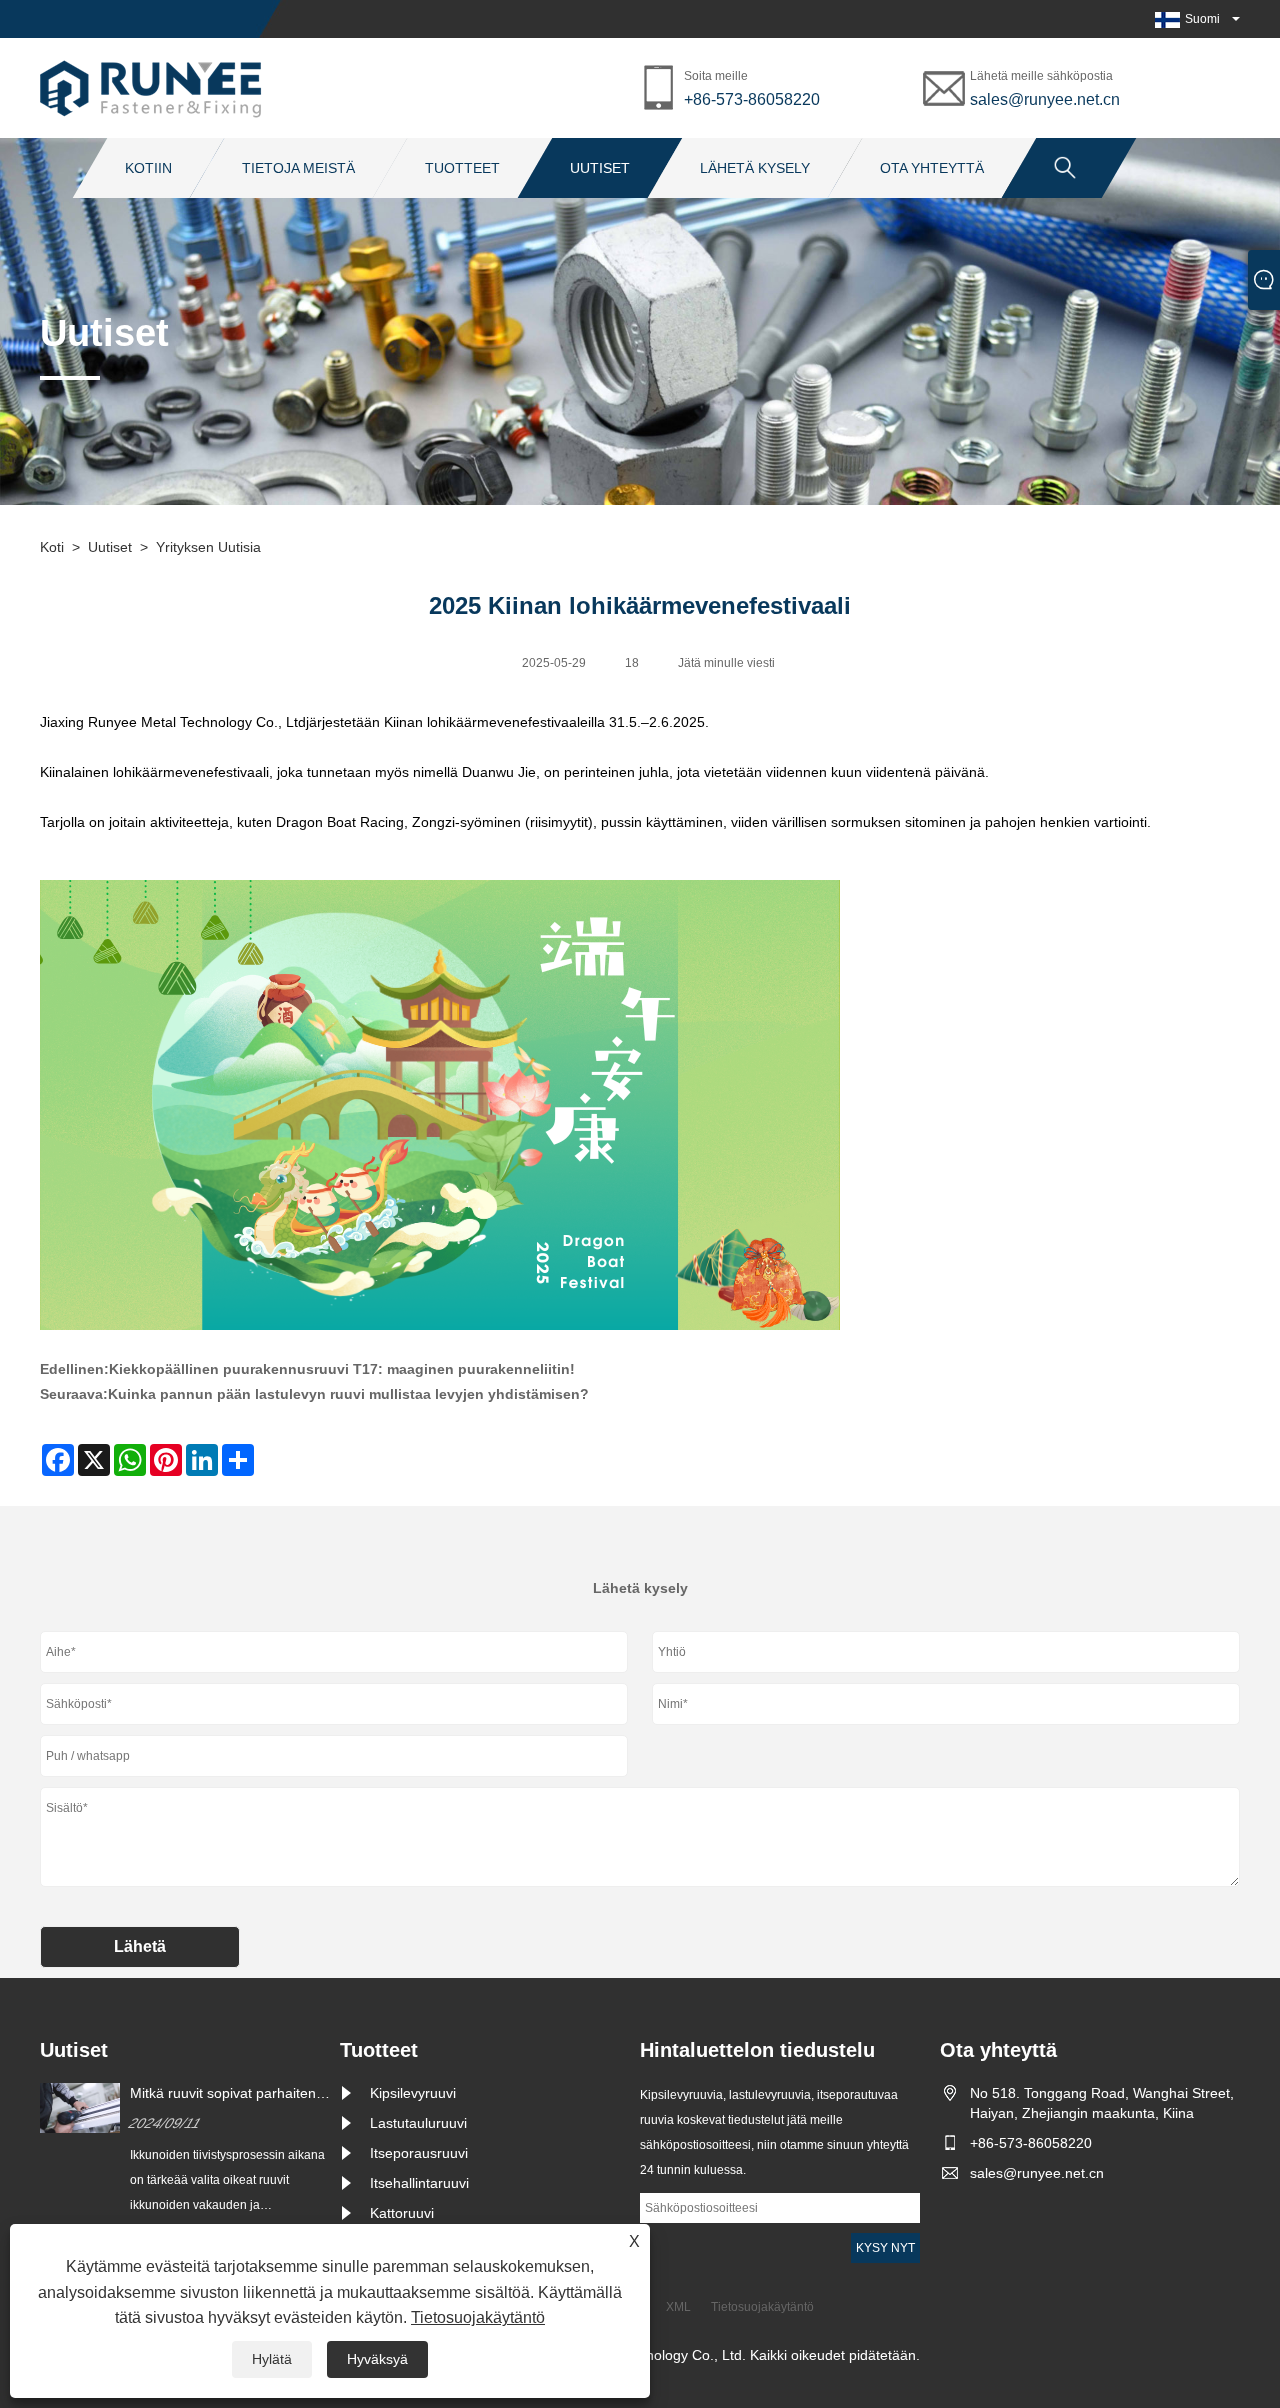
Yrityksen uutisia (208, 547)
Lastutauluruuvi (418, 2123)
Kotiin (148, 168)
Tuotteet (462, 168)
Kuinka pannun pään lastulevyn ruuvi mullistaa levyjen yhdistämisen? (348, 1394)
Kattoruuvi (402, 2213)
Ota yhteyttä (932, 168)
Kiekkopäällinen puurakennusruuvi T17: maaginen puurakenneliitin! (342, 1369)
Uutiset (600, 168)
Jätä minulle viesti (726, 663)
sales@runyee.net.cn (1045, 99)
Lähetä (140, 1946)
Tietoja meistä (298, 168)
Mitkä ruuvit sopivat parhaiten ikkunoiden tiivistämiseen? (223, 2094)
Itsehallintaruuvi (419, 2183)
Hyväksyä (377, 2359)
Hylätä (272, 2359)
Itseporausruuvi (419, 2153)
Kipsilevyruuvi (413, 2093)
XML (678, 2307)
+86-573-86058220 (752, 99)
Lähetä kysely (755, 168)
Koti (52, 547)
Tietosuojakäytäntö (478, 2317)
